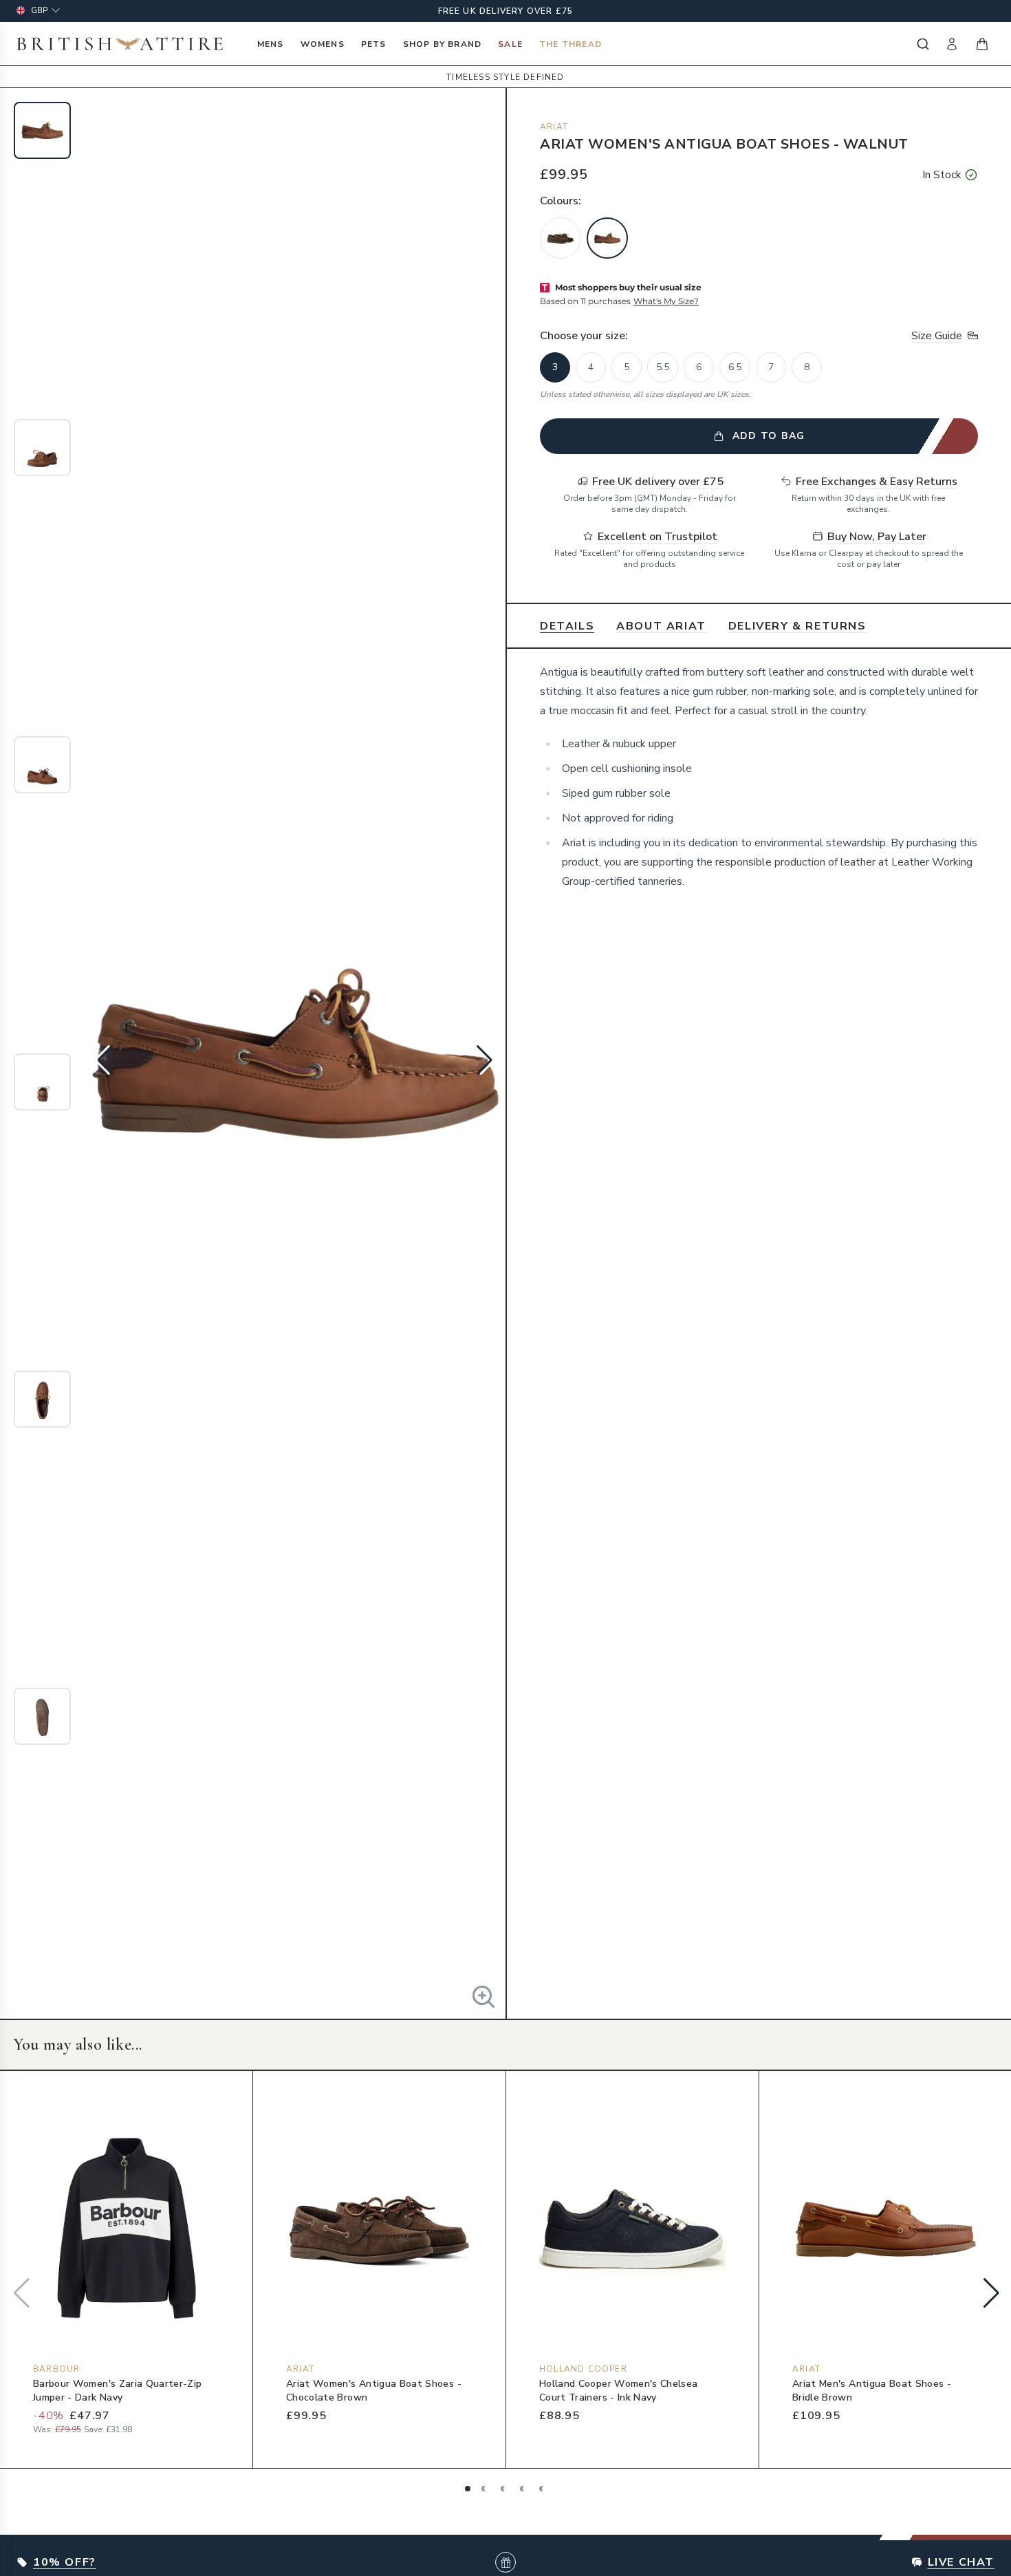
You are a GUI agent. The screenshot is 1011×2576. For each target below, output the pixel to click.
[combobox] (922, 44)
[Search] (922, 44)
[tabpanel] (759, 784)
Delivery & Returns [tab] (797, 626)
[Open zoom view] (483, 1997)
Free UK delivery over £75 (506, 11)
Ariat (554, 127)
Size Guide (937, 336)
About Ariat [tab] (661, 626)
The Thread (570, 44)
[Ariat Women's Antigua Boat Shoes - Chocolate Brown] (561, 238)
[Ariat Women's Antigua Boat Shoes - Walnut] (607, 238)
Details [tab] (567, 626)
